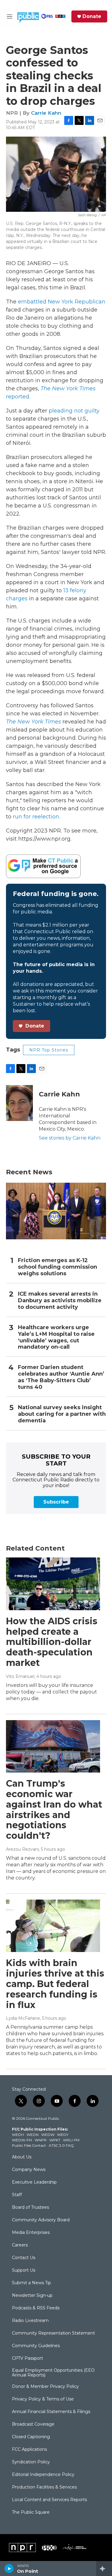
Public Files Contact (29, 2145)
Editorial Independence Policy (43, 2475)
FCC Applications (29, 2450)
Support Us (24, 2270)
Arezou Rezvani (22, 1849)
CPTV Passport (27, 2359)
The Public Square (31, 2512)
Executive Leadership (34, 2182)
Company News (29, 2170)
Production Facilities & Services (44, 2487)
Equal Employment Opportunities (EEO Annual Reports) (53, 2373)
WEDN (33, 2135)
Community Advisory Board (41, 2220)
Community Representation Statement (53, 2333)
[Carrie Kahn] (19, 1103)
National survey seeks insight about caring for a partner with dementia (62, 1414)
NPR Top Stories (49, 1050)
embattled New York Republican (62, 302)
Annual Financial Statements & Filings (51, 2412)
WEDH (18, 2135)
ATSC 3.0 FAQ (61, 2145)
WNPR (41, 2140)
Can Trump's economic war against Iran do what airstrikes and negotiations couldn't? (54, 1810)
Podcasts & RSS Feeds (36, 2308)
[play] (9, 2569)
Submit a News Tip (32, 2283)
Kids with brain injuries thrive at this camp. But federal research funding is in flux (55, 1984)
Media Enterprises (31, 2233)
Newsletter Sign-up (32, 2296)
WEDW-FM (22, 2140)
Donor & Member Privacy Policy (45, 2387)
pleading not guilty (74, 411)
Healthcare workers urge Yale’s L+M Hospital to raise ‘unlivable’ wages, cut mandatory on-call (56, 1337)
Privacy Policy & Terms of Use (43, 2399)
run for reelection (36, 817)
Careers (20, 2245)
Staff (17, 2195)
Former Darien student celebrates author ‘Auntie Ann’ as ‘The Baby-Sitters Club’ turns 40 (61, 1377)
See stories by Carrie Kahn (70, 1138)
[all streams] (104, 2569)
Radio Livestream (30, 2321)
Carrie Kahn (46, 113)
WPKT (55, 2140)
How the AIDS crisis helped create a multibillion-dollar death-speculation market (52, 1642)
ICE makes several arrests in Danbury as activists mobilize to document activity (60, 1301)
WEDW (48, 2135)
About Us (22, 2157)
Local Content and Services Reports (49, 2500)
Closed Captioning (31, 2437)
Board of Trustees (30, 2208)
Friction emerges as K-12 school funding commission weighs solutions (57, 1267)
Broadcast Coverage (33, 2424)
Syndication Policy (31, 2462)
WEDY (63, 2135)
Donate (92, 16)
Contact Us (24, 2258)
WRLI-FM (71, 2140)
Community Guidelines (36, 2346)
